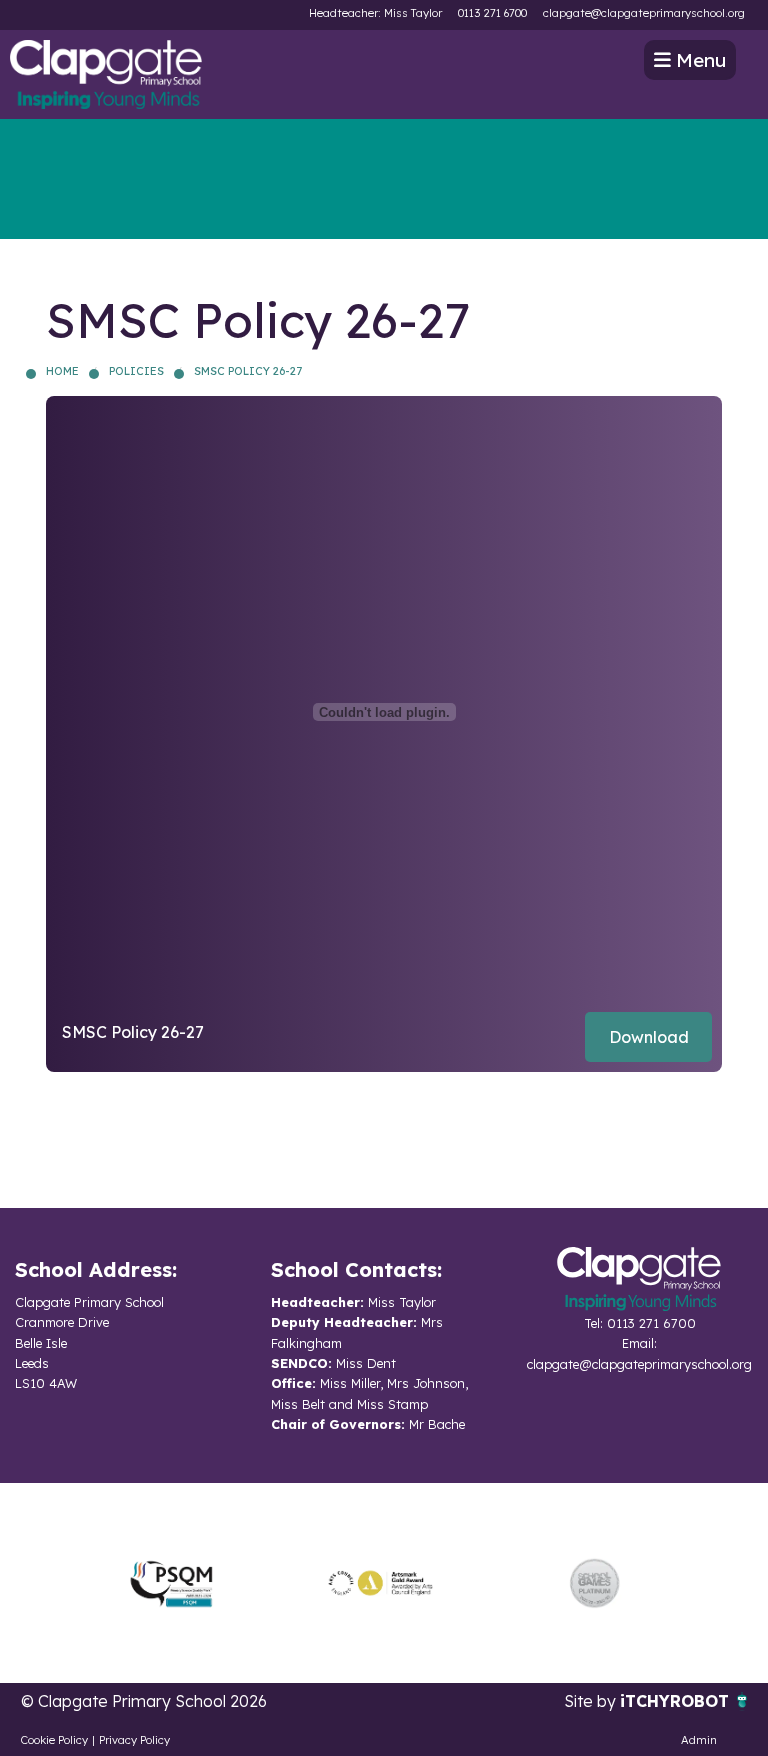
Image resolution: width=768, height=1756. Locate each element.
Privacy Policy (134, 1740)
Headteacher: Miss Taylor (375, 13)
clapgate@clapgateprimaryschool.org (644, 13)
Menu (698, 60)
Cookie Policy (54, 1740)
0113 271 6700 (492, 13)
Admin (699, 1740)
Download (649, 1037)
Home (62, 371)
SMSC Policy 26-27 (248, 371)
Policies (136, 371)
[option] (171, 1583)
